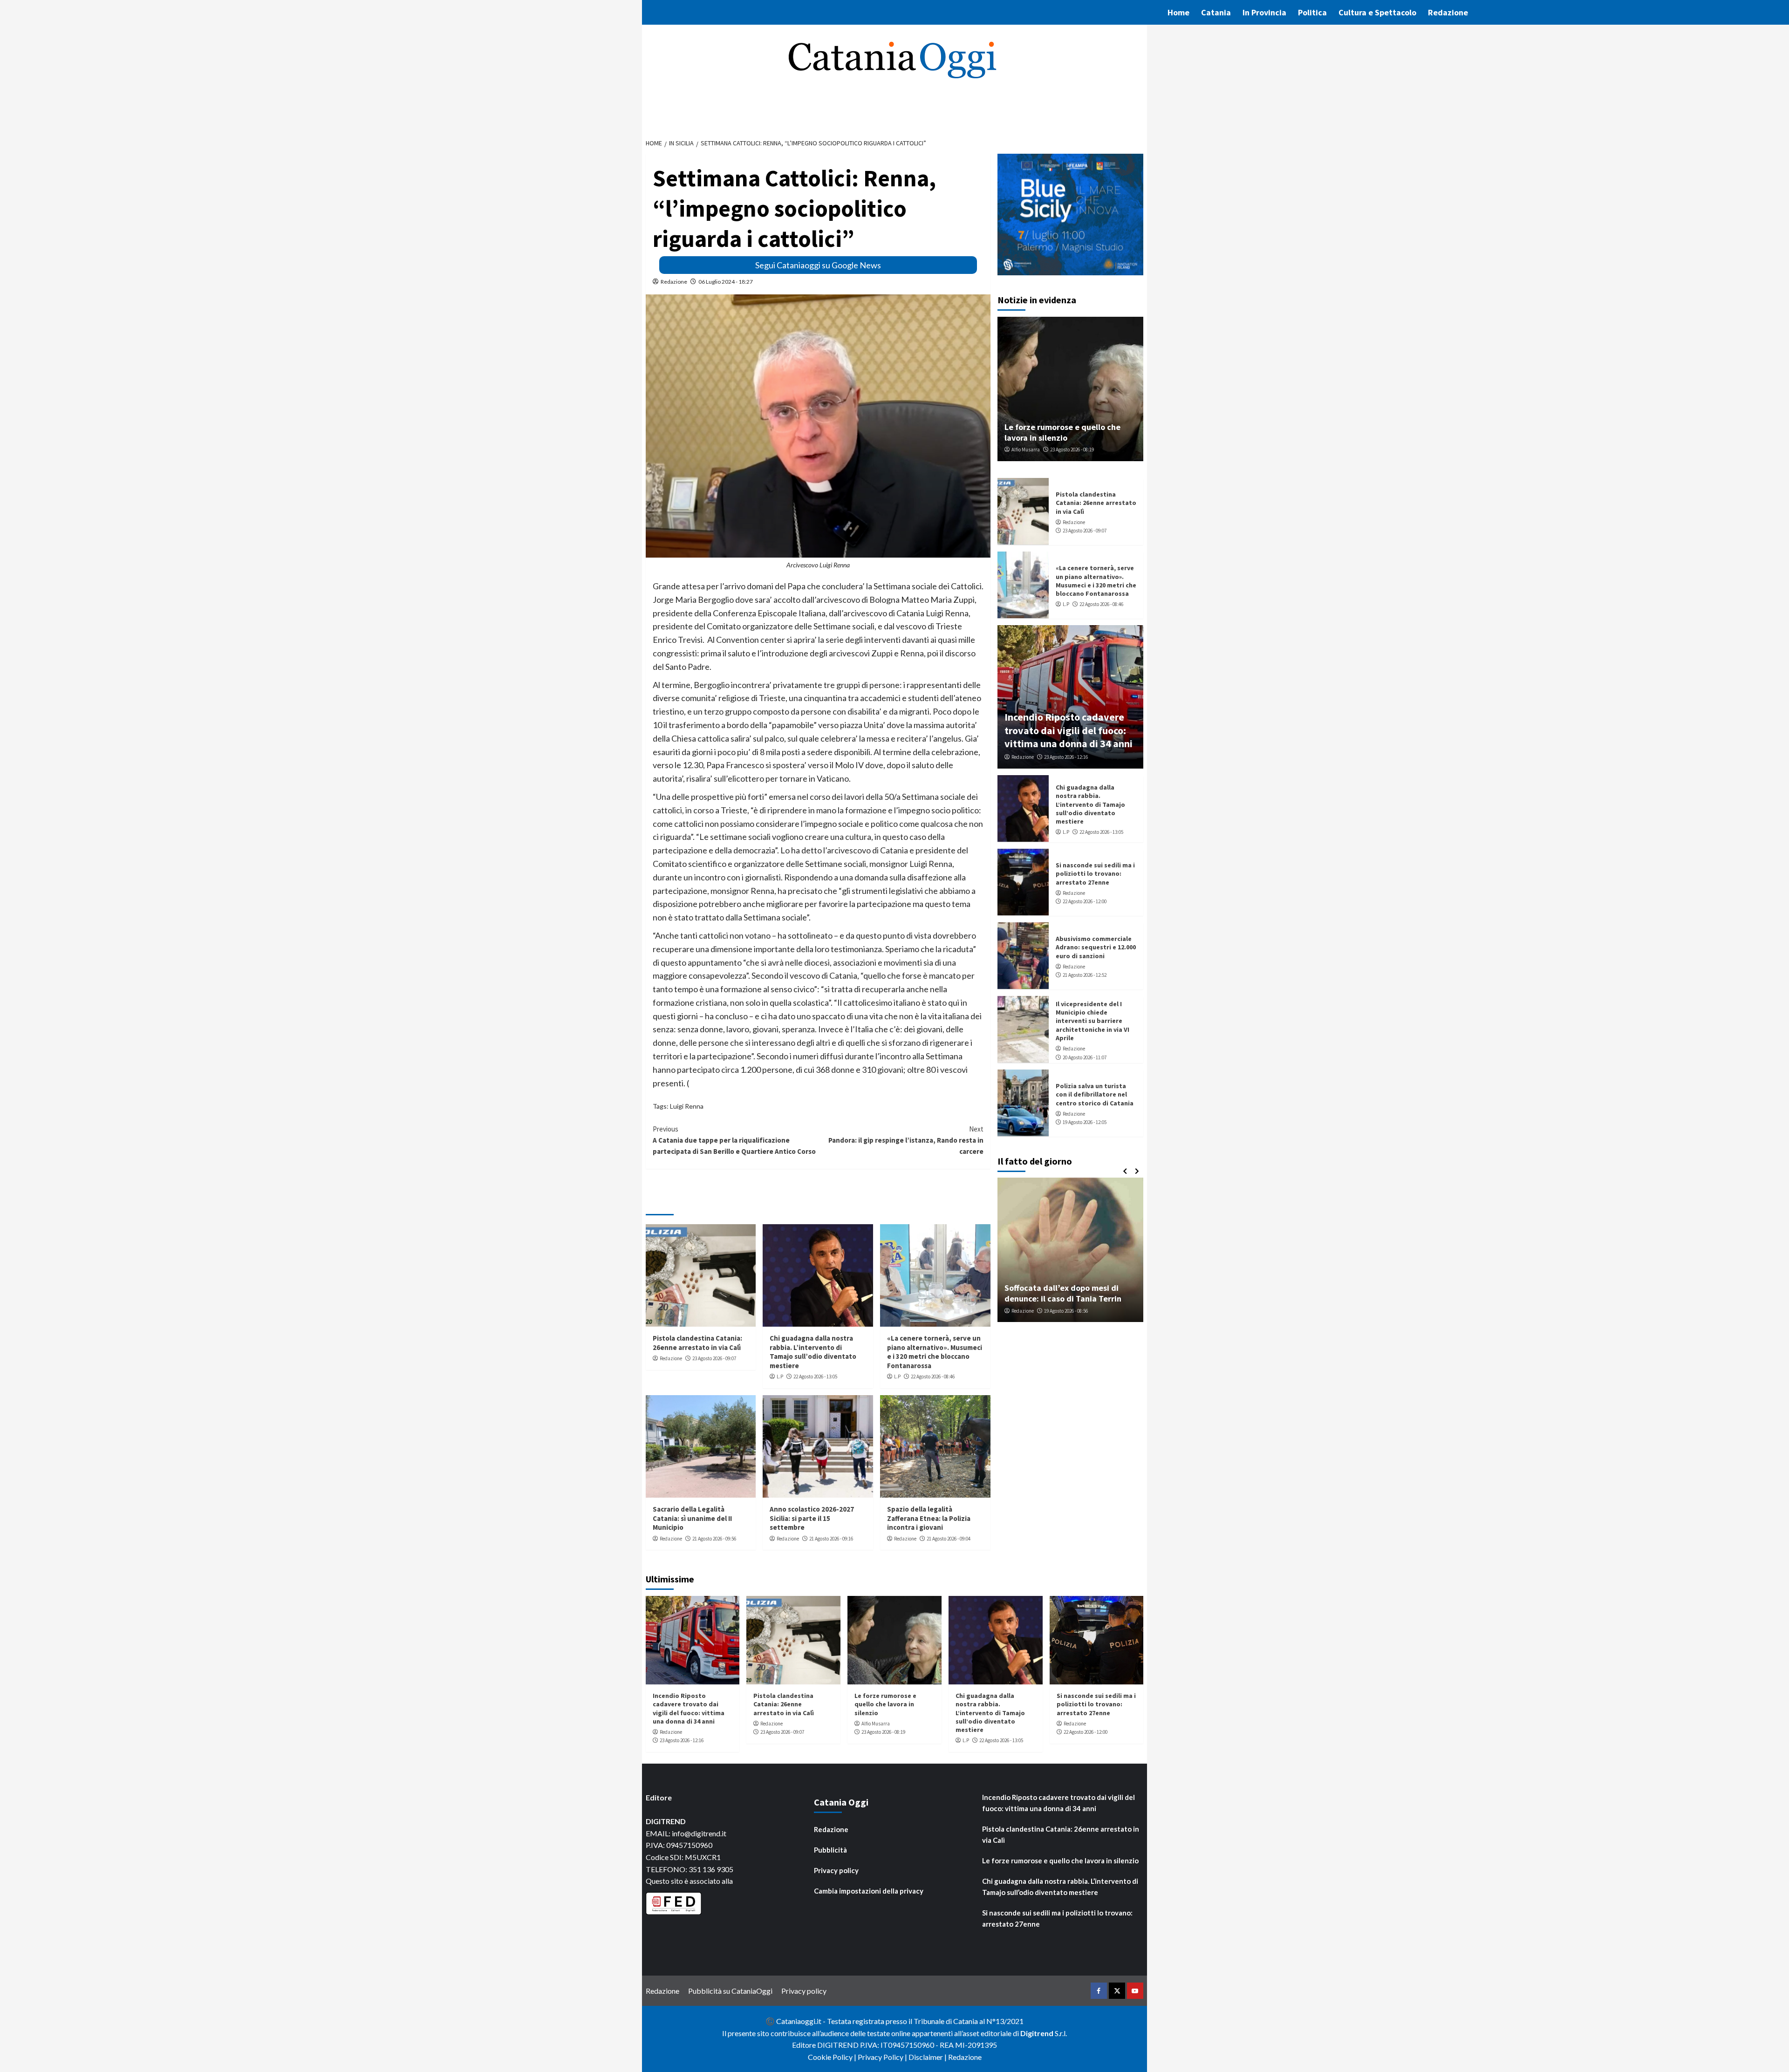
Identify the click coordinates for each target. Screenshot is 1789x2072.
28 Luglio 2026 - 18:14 (1071, 1311)
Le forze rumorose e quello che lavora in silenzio (1062, 432)
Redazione (1448, 12)
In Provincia (1264, 12)
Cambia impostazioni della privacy (869, 1891)
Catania (1216, 12)
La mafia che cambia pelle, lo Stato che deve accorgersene (1071, 1293)
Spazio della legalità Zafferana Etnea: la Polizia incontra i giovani (929, 1518)
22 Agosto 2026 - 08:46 (933, 1377)
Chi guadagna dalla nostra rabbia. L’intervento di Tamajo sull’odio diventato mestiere (813, 1352)
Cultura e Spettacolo (1377, 12)
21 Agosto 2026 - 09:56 (714, 1539)
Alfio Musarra (1026, 450)
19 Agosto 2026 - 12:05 (1085, 1122)
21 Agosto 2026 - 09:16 (831, 1539)
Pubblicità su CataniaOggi (730, 1991)
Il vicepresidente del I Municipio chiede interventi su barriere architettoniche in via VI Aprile (1093, 1021)
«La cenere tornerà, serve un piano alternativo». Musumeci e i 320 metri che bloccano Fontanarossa (935, 1352)
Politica (1312, 12)
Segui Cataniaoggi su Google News (818, 265)
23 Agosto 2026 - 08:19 (1072, 450)
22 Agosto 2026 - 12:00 (1085, 901)
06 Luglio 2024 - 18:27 (726, 282)
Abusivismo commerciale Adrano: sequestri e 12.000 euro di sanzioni (1096, 947)
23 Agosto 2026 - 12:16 (1066, 757)
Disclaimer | (928, 2057)
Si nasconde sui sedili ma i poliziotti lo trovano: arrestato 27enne (1095, 873)
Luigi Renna (687, 1106)
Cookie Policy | (833, 2057)
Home (1178, 12)
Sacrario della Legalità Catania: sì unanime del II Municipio (692, 1518)
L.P (780, 1377)
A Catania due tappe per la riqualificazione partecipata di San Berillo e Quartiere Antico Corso (734, 1140)
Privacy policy (836, 1870)
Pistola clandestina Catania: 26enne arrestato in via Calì (697, 1343)
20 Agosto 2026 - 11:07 (1085, 1057)
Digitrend (1037, 2033)
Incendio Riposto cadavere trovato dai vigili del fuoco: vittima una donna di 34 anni (1069, 730)
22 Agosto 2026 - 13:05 (815, 1377)
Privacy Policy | (883, 2057)
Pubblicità (830, 1850)
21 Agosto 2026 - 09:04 (949, 1539)
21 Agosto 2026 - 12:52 (1085, 975)
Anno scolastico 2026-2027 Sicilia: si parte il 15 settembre (812, 1518)
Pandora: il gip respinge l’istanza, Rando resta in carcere (906, 1140)
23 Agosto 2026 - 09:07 (714, 1358)
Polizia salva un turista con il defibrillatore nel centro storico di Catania (1095, 1094)
